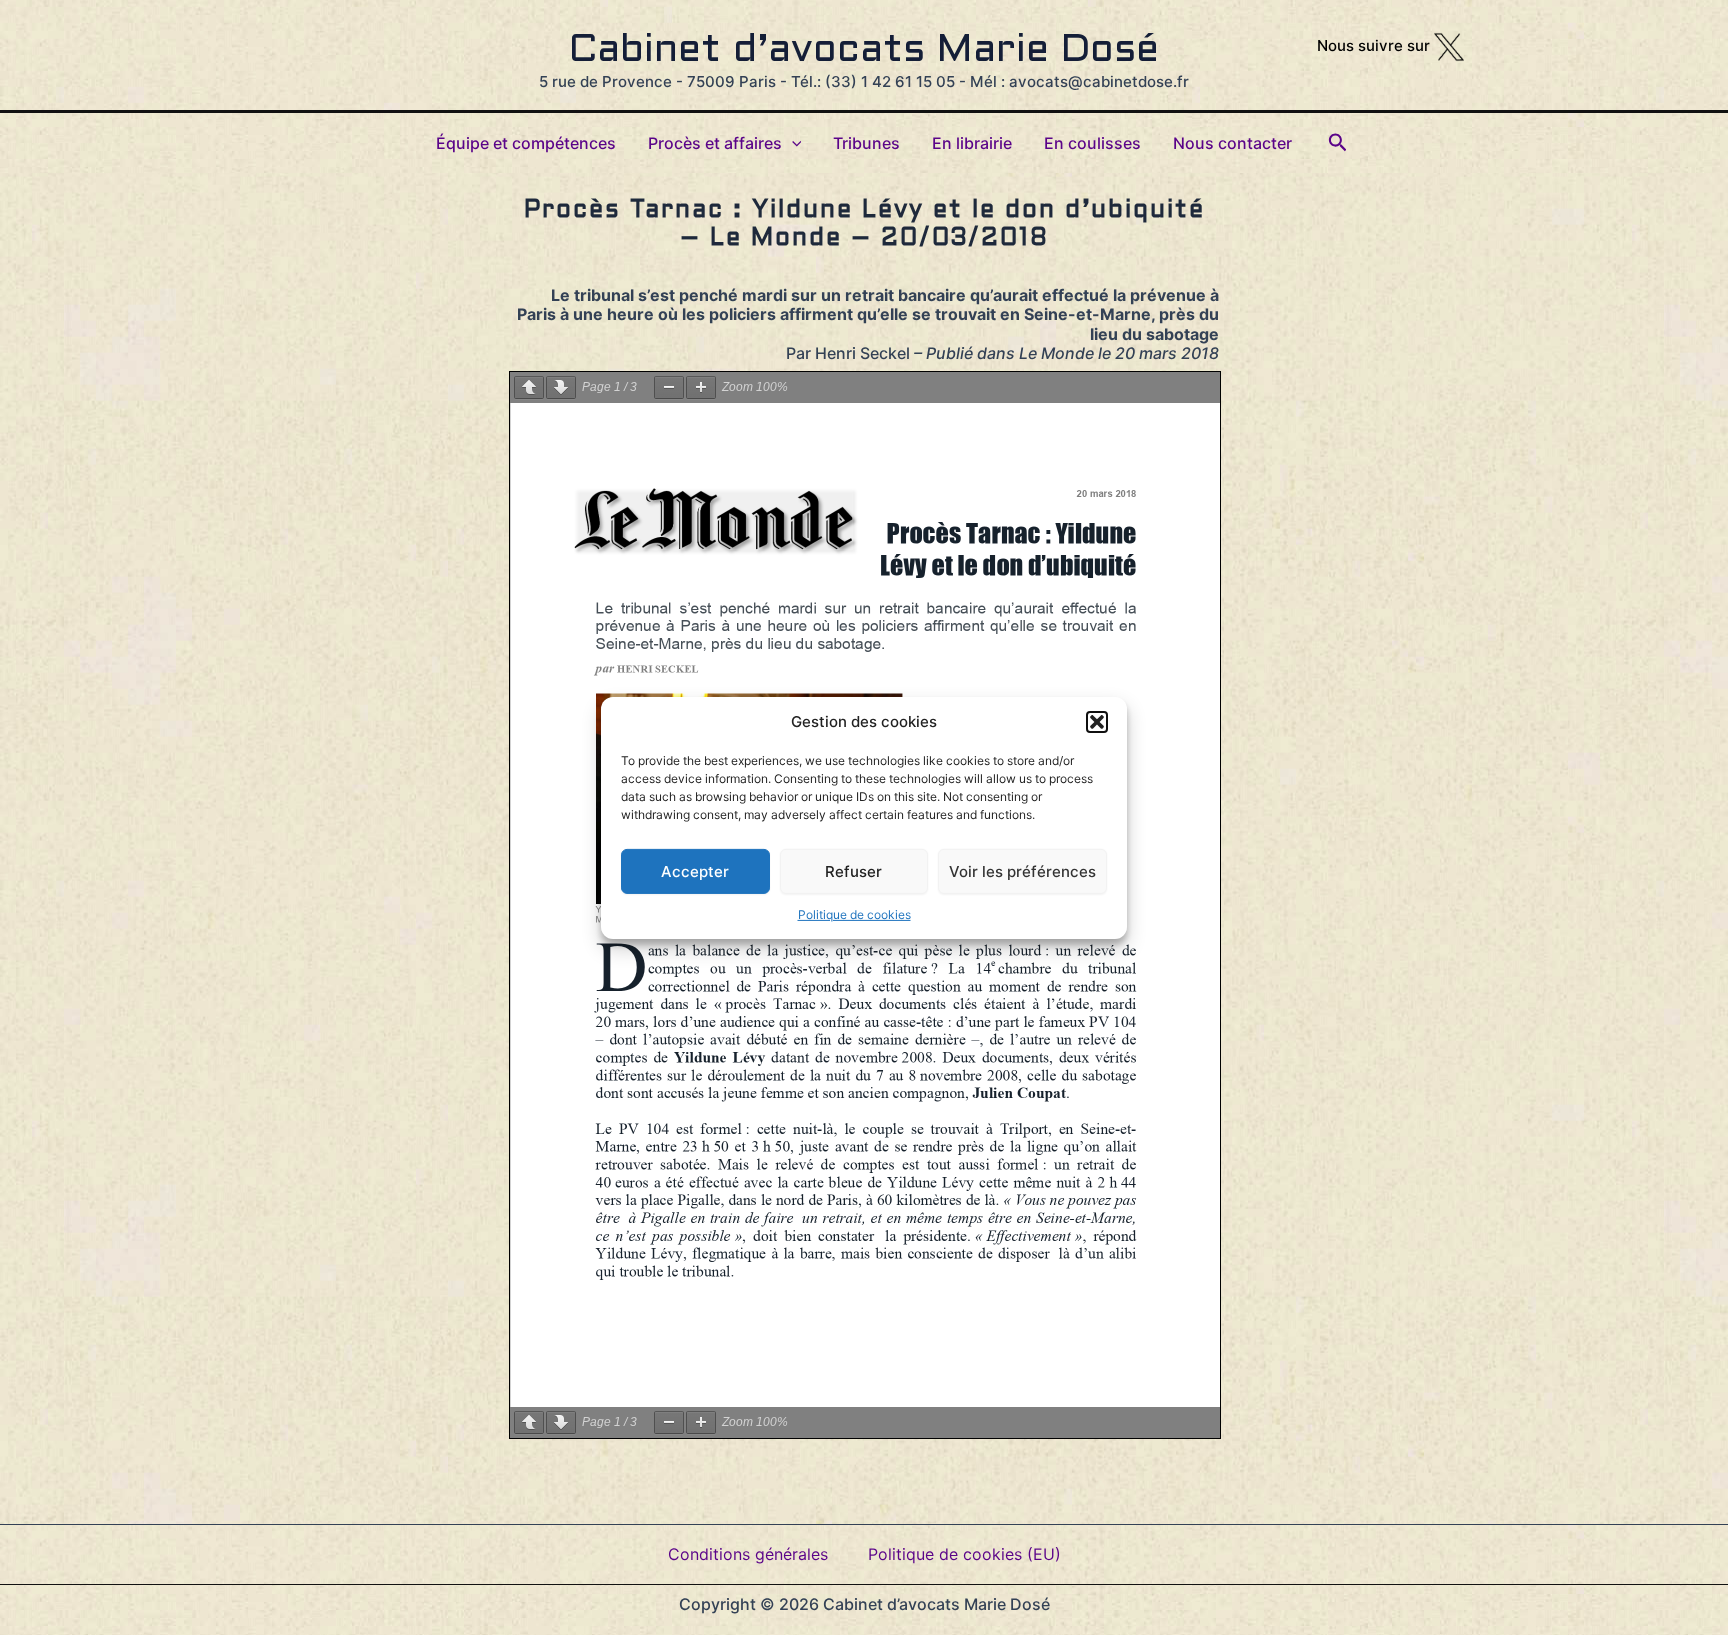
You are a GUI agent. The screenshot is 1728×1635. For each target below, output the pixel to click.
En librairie (972, 143)
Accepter (695, 870)
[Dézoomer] (669, 387)
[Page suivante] (561, 387)
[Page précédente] (529, 387)
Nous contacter (1232, 143)
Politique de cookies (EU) (964, 1554)
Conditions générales (748, 1554)
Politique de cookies (854, 913)
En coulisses (1092, 143)
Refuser (853, 870)
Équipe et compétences (526, 143)
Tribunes (866, 143)
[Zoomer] (701, 387)
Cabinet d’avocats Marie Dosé (864, 51)
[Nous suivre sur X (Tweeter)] (1449, 45)
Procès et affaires (715, 143)
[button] (1097, 721)
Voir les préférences (1022, 870)
